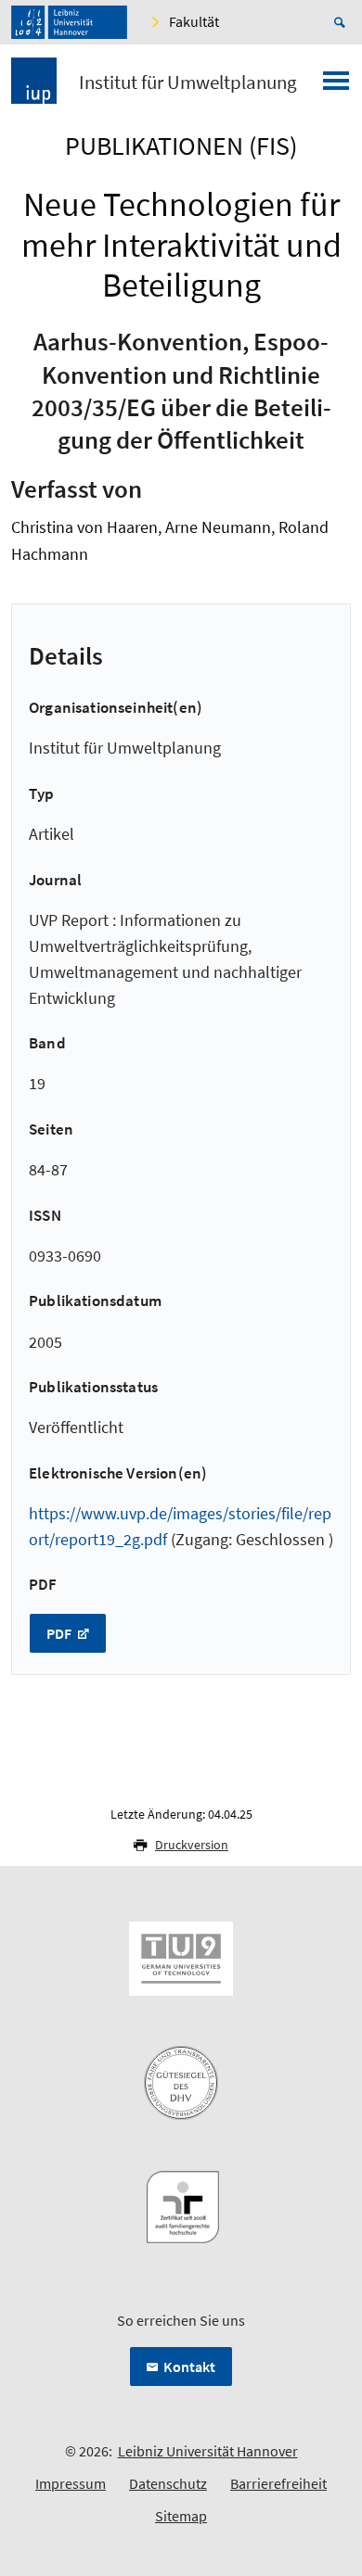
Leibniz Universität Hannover (208, 2451)
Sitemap (181, 2516)
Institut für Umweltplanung (188, 82)
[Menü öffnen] (336, 86)
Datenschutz (168, 2483)
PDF (60, 1633)
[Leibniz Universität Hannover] (69, 22)
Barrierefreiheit (278, 2483)
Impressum (71, 2483)
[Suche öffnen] (343, 22)
